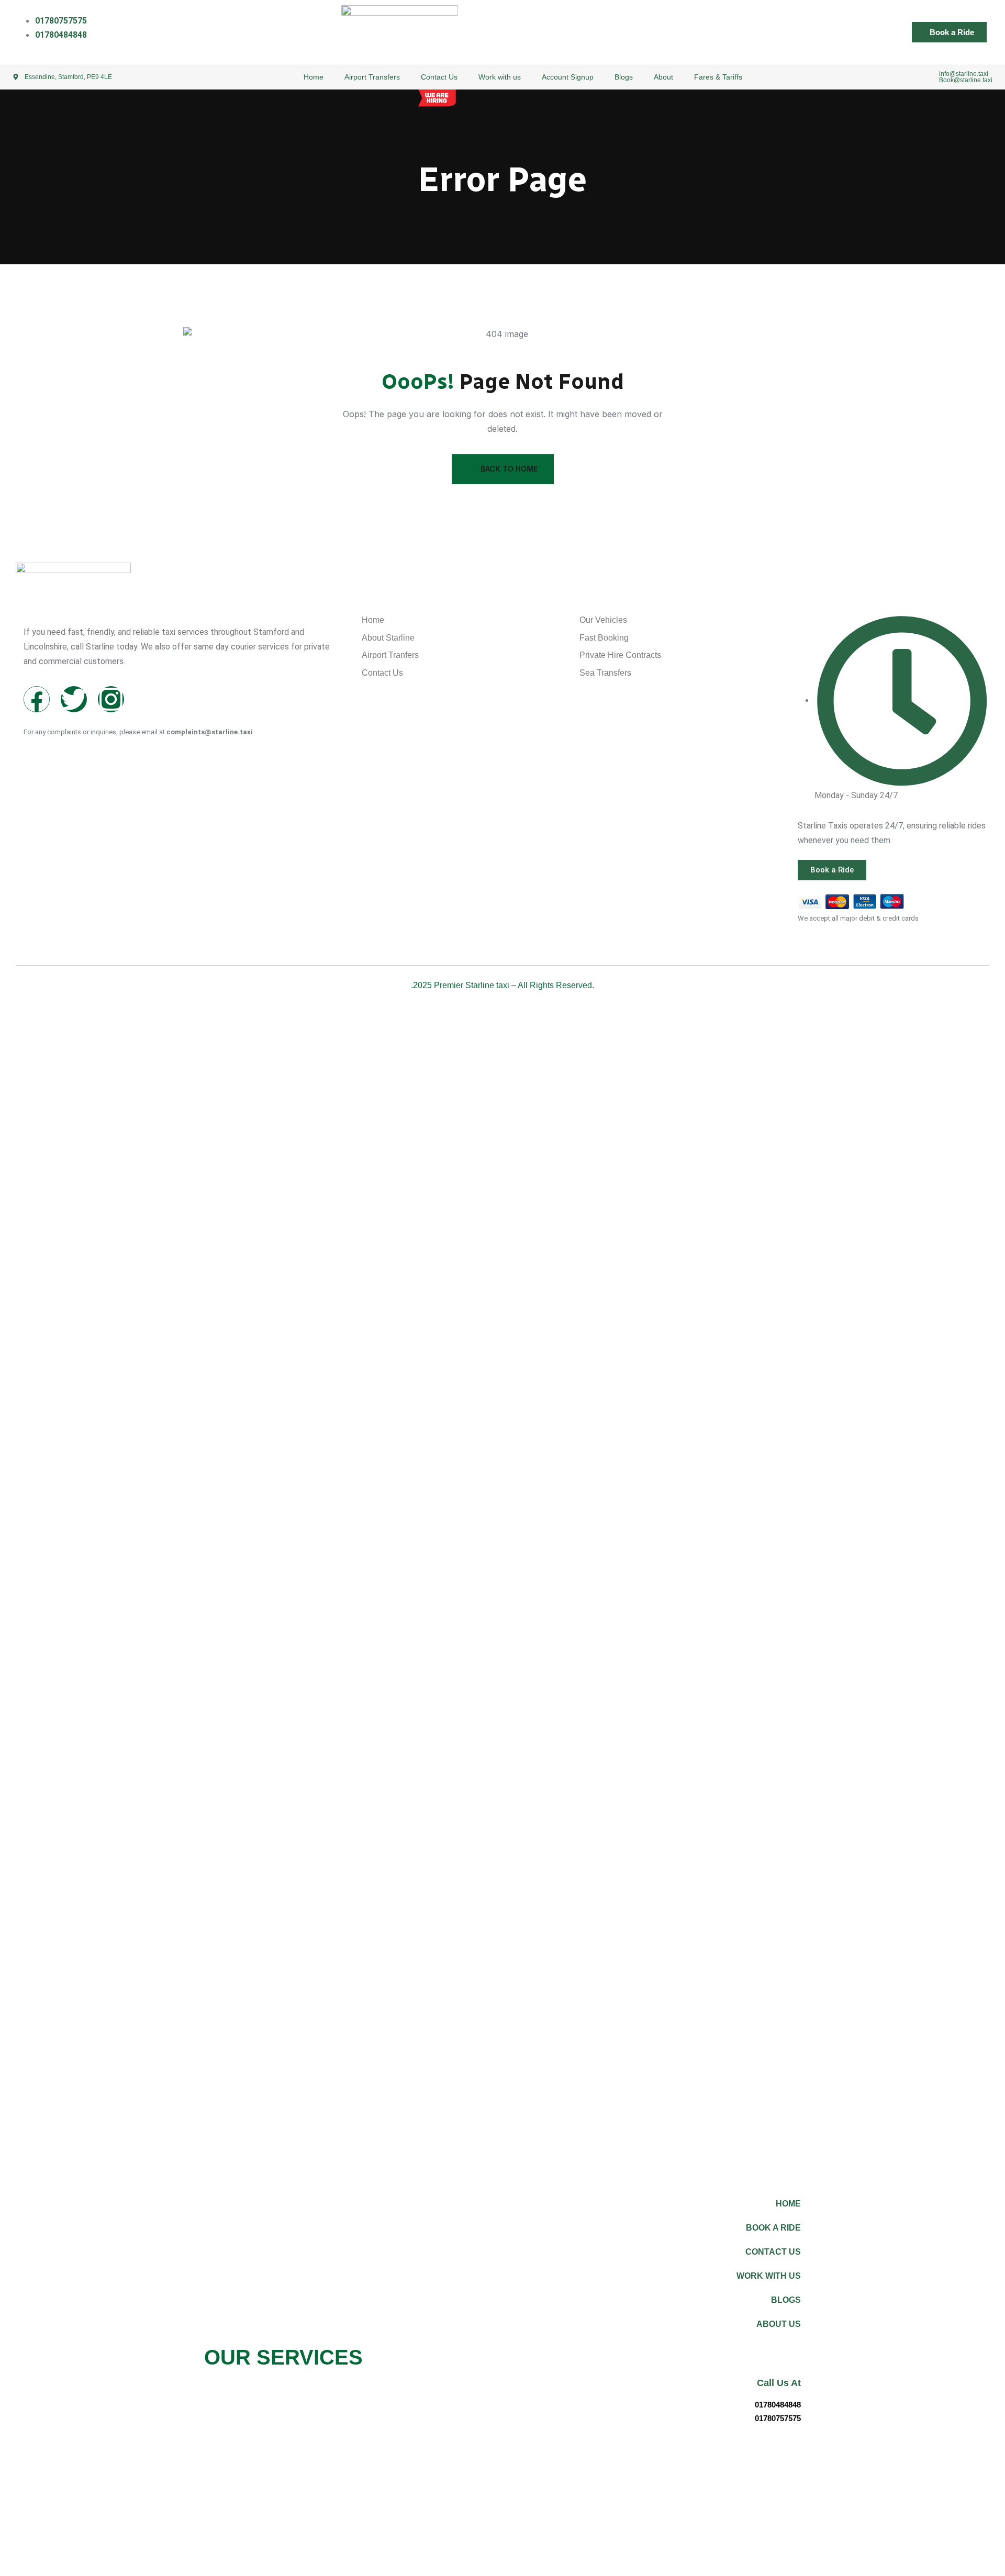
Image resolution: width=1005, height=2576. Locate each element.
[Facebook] (37, 699)
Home (314, 77)
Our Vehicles (603, 620)
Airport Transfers (372, 77)
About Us (779, 2324)
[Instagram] (111, 699)
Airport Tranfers (390, 656)
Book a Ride (773, 2228)
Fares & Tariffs (718, 77)
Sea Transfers (605, 673)
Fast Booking (604, 638)
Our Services (283, 2357)
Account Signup (568, 77)
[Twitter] (74, 699)
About (663, 77)
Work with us (500, 77)
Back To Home (509, 469)
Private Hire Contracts (620, 656)
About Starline (388, 638)
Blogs (624, 77)
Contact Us (439, 77)
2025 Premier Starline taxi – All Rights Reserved (502, 985)
